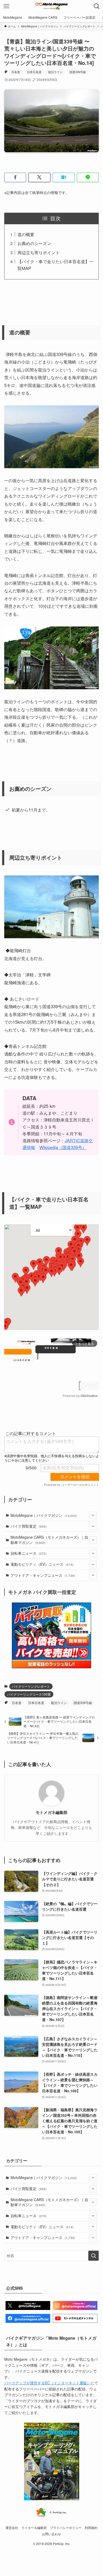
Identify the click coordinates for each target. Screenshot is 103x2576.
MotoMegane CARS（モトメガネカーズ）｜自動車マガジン (49, 1540)
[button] (15, 177)
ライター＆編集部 (34, 2528)
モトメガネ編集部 (51, 1812)
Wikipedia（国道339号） (63, 1147)
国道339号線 (78, 72)
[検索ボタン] (97, 6)
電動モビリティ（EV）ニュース (42, 1564)
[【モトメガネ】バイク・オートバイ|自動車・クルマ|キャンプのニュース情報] (51, 6)
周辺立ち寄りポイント (39, 252)
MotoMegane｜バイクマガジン (44, 1515)
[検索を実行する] (93, 2256)
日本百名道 (34, 72)
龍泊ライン (55, 72)
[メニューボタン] (6, 6)
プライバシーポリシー (66, 2528)
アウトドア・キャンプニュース (43, 1575)
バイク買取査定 (29, 1526)
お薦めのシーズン (34, 243)
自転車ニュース (29, 1553)
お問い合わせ (51, 2534)
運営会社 (12, 2528)
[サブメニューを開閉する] (93, 1515)
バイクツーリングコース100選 (29, 1694)
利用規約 (91, 2528)
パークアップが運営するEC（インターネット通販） (47, 2383)
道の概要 (26, 234)
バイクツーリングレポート (31, 1686)
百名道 (16, 72)
